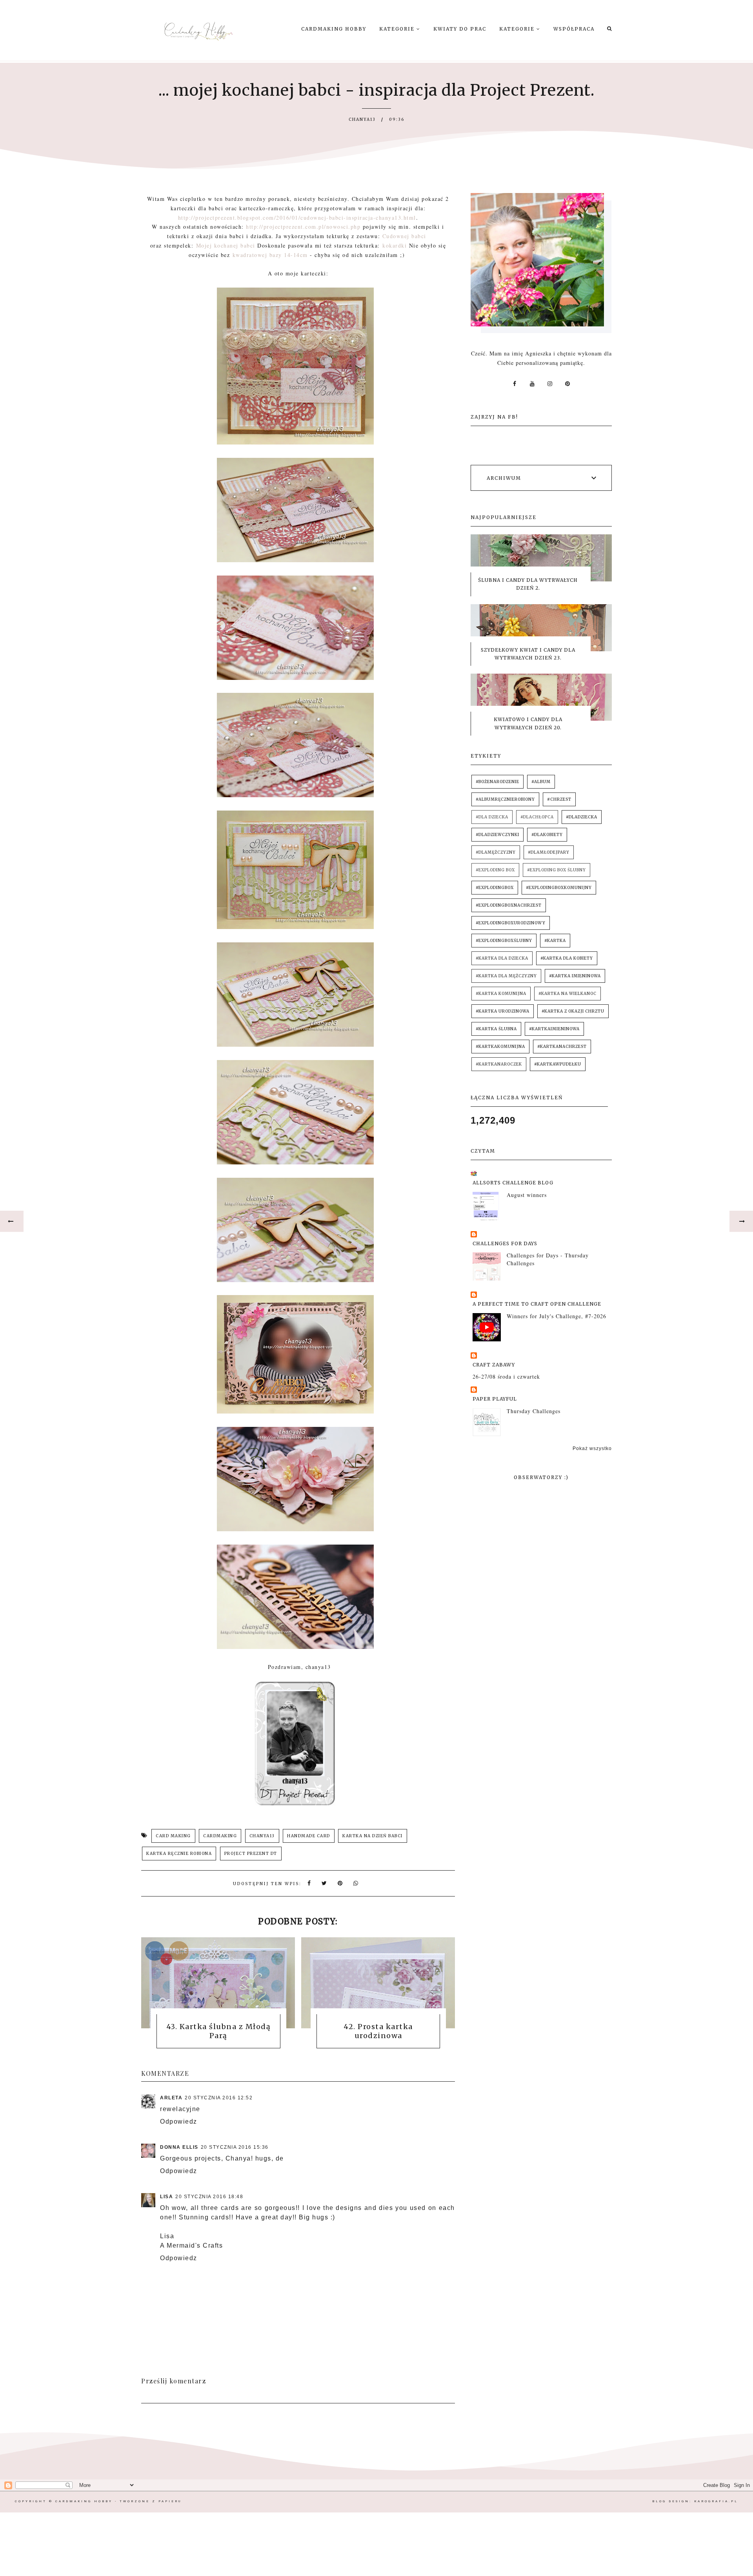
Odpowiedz (179, 2121)
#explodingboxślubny (504, 941)
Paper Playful (495, 1399)
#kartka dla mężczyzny (506, 976)
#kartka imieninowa (575, 976)
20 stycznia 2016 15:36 (235, 2147)
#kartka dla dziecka (502, 958)
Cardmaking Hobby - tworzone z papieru (118, 2501)
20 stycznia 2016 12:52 (219, 2098)
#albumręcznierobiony (505, 799)
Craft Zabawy (494, 1365)
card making (173, 1836)
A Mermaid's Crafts (191, 2245)
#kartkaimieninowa (554, 1029)
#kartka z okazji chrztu (573, 1011)
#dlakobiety (547, 835)
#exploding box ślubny (557, 870)
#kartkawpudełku (558, 1064)
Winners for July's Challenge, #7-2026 (557, 1316)
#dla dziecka (492, 817)
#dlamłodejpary (549, 852)
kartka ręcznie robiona (179, 1854)
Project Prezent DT (251, 1854)
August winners (527, 1195)
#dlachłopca (537, 817)
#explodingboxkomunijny (559, 888)
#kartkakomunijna (500, 1047)
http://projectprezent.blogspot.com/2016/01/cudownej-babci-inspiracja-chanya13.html (297, 218)
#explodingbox (495, 888)
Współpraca (574, 29)
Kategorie (398, 29)
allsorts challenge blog (513, 1183)
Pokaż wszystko (592, 1448)
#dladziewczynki (497, 835)
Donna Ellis (179, 2147)
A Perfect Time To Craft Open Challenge (537, 1304)
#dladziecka (582, 817)
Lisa (166, 2197)
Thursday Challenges (534, 1411)
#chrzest (559, 799)
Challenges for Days (505, 1243)
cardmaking (220, 1836)
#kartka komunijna (501, 994)
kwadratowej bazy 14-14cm (270, 255)
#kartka (555, 941)
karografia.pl (716, 2501)
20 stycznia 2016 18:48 (209, 2197)
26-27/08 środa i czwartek (506, 1376)
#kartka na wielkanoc (567, 994)
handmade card (309, 1836)
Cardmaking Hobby (334, 29)
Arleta (171, 2098)
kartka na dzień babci (373, 1836)
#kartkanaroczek (499, 1064)
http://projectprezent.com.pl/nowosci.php (303, 227)
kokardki (395, 245)
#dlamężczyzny (496, 852)
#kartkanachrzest (562, 1047)
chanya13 (262, 1836)
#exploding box (495, 870)
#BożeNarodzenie (497, 782)
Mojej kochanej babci (226, 245)
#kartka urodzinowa (503, 1011)
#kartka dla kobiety (567, 958)
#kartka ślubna (496, 1029)
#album (541, 782)
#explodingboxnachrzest (509, 905)
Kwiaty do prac (460, 29)
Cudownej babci (406, 236)
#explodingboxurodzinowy (511, 923)
